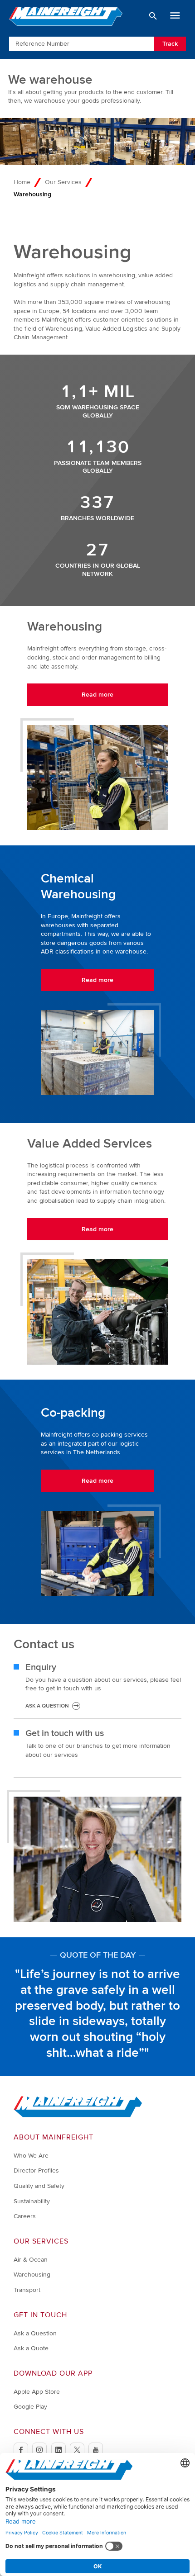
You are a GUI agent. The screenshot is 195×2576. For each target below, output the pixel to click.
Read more (97, 695)
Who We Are (31, 2156)
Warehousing (32, 2275)
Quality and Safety (39, 2186)
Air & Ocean (31, 2260)
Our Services (63, 182)
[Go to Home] (78, 2115)
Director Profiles (36, 2170)
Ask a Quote (31, 2348)
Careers (25, 2216)
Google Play (30, 2407)
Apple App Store (37, 2392)
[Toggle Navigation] (175, 16)
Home (22, 182)
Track (170, 44)
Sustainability (32, 2201)
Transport (27, 2290)
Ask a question (47, 1706)
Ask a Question (35, 2333)
